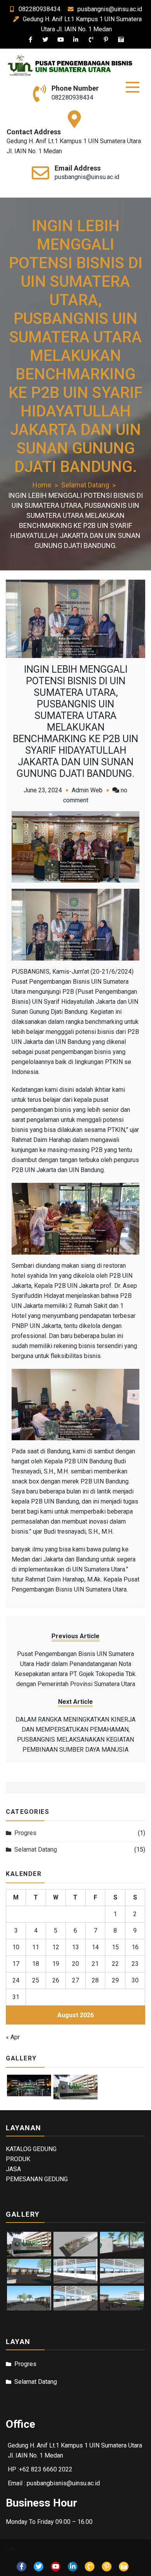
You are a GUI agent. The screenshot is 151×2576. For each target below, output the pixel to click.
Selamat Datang (36, 1850)
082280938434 (39, 9)
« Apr (13, 2037)
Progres (25, 1833)
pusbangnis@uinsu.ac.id (110, 9)
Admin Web (87, 790)
